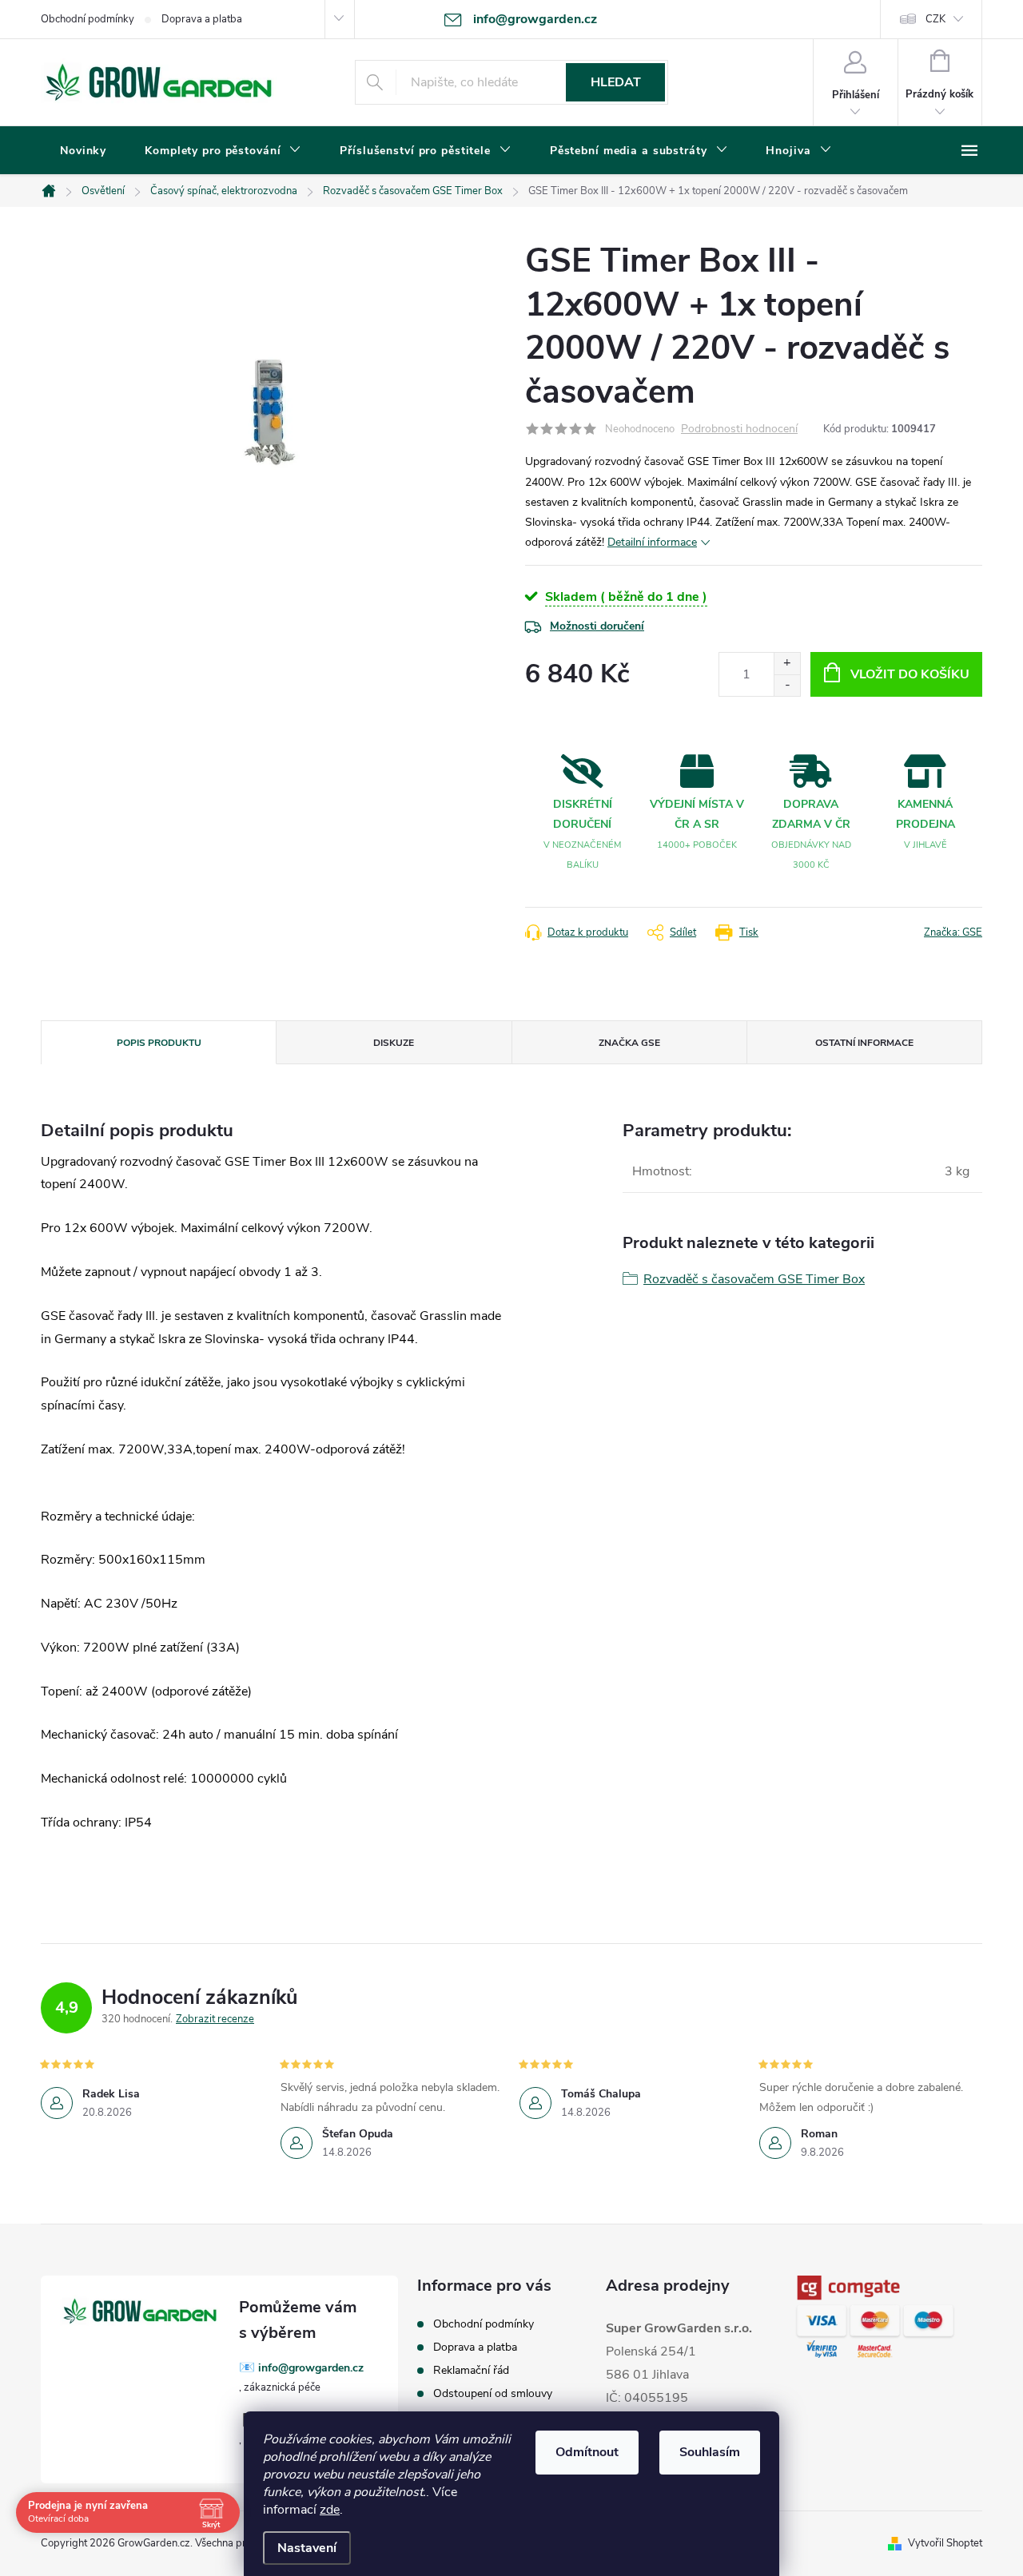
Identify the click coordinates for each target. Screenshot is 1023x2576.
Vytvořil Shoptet (945, 2543)
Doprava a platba (202, 19)
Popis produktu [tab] (159, 1043)
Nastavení (307, 2548)
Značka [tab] (629, 1043)
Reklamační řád (471, 2370)
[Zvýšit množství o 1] (787, 664)
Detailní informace (652, 542)
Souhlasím (710, 2452)
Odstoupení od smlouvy (493, 2393)
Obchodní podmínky (88, 19)
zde (330, 2510)
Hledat (616, 82)
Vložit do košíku (910, 674)
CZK (935, 19)
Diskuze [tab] (394, 1043)
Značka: (953, 932)
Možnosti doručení (597, 626)
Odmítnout (587, 2452)
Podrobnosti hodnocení (739, 429)
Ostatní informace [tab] (864, 1043)
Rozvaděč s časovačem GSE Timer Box (754, 1279)
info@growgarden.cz (311, 2368)
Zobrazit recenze (215, 2019)
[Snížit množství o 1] (787, 685)
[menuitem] (83, 151)
